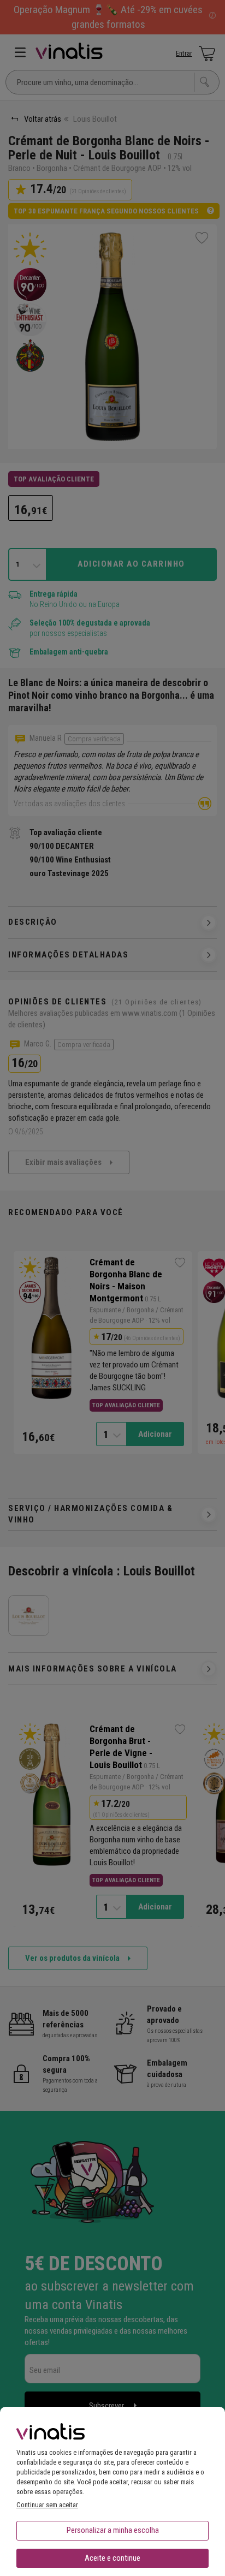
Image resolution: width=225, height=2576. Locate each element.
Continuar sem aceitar (47, 2505)
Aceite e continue (112, 2558)
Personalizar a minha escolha (113, 2530)
